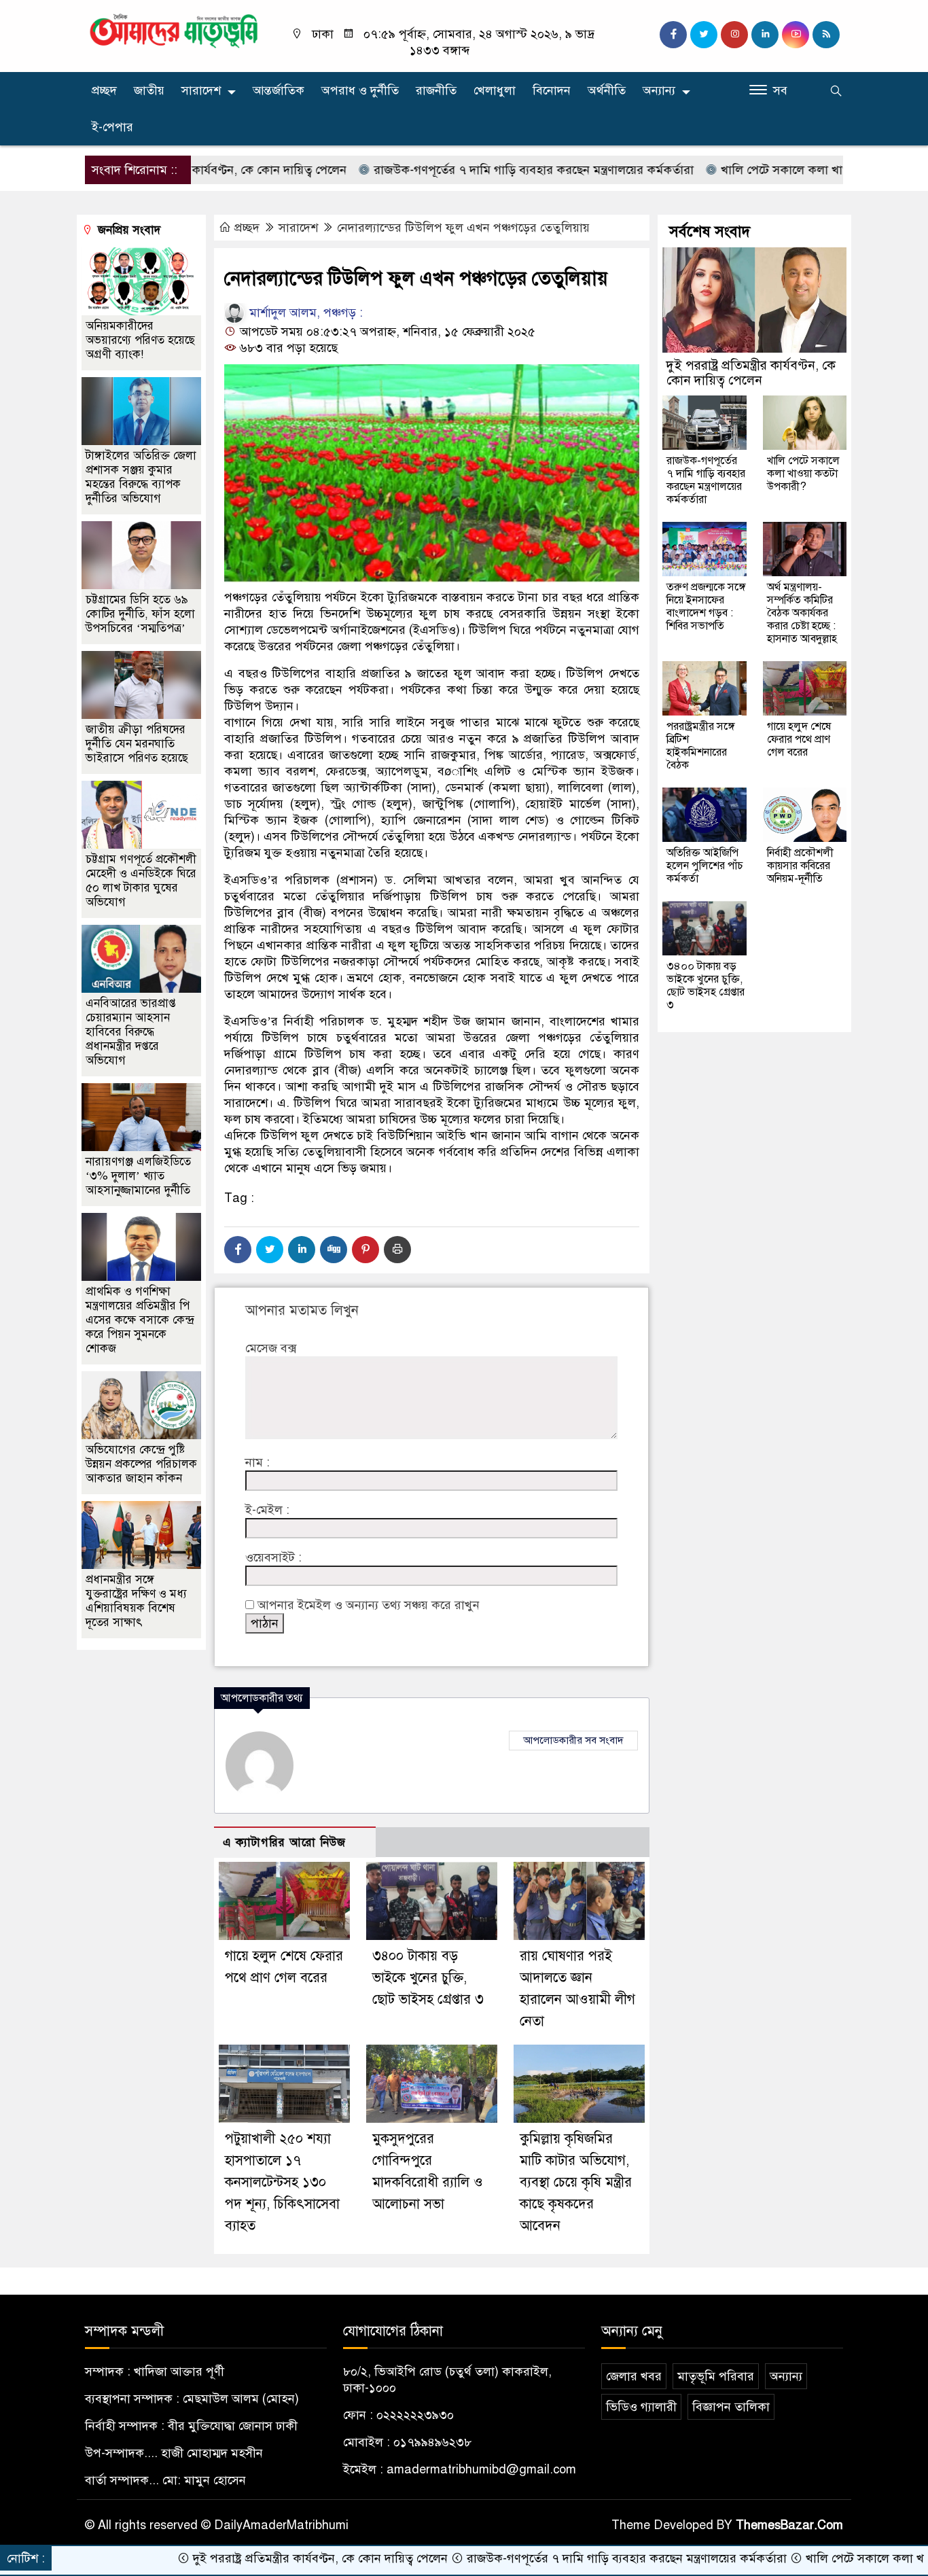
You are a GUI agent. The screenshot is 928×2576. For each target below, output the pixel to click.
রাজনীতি (436, 90)
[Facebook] (238, 1250)
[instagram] (734, 35)
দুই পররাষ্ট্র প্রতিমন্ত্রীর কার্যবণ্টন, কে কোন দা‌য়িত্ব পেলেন (751, 373)
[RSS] (826, 35)
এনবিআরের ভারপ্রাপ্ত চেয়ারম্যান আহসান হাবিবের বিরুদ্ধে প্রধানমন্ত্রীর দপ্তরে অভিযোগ (131, 1032)
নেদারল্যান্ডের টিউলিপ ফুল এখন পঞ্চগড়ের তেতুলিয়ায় (463, 228)
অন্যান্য (659, 90)
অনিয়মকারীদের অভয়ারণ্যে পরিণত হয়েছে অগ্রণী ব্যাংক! (140, 340)
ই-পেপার (112, 127)
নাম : (257, 1462)
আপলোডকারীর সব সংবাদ (573, 1740)
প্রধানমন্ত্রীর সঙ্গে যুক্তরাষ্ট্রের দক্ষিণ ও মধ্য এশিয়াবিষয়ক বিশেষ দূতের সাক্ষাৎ (136, 1601)
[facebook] (673, 35)
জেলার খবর (634, 2376)
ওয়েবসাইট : (273, 1557)
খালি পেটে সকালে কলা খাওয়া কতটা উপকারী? (757, 170)
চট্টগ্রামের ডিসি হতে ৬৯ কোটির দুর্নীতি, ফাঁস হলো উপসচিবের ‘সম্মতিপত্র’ (140, 614)
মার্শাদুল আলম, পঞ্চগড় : (304, 313)
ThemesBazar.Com (789, 2525)
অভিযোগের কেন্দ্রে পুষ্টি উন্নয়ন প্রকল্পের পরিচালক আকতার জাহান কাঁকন (141, 1464)
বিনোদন (552, 90)
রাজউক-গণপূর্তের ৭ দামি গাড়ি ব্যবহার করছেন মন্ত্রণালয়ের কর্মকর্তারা (461, 170)
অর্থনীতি (607, 90)
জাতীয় (149, 90)
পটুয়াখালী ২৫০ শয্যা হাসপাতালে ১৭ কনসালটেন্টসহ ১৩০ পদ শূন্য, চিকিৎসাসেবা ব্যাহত (282, 2182)
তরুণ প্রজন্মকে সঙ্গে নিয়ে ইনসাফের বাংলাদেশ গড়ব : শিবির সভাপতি (706, 606)
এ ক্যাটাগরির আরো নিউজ (284, 1842)
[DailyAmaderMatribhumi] (174, 30)
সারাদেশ (201, 90)
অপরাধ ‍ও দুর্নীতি (360, 90)
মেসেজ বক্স (271, 1348)
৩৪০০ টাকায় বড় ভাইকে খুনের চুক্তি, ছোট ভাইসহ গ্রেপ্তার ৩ (428, 1978)
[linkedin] (765, 35)
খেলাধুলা (495, 90)
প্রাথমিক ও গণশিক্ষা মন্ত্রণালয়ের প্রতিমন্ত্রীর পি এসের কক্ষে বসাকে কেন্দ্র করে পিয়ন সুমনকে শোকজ (140, 1320)
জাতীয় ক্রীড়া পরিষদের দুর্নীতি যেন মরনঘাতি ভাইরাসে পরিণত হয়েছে (137, 744)
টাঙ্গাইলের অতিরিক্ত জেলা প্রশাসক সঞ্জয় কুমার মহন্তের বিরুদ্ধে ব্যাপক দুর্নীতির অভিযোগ (141, 477)
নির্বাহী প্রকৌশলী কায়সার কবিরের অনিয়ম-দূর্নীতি (800, 866)
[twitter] (704, 35)
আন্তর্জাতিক (279, 90)
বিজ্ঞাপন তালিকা (731, 2407)
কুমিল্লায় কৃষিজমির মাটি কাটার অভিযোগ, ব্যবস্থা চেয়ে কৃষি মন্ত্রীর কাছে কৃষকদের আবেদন (576, 2182)
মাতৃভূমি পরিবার (716, 2376)
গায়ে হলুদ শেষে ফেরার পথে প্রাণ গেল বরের (799, 739)
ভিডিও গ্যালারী (641, 2407)
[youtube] (796, 35)
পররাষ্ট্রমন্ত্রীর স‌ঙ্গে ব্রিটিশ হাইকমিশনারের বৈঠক (701, 746)
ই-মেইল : (267, 1510)
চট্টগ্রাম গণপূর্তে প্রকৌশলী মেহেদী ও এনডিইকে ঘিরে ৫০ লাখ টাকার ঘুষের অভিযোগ (141, 881)
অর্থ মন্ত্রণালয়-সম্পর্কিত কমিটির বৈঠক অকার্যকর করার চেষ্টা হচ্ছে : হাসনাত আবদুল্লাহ (802, 613)
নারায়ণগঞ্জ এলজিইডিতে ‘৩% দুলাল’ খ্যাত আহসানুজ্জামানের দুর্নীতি (138, 1176)
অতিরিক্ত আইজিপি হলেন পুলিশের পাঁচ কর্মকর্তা (705, 866)
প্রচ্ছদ (104, 90)
